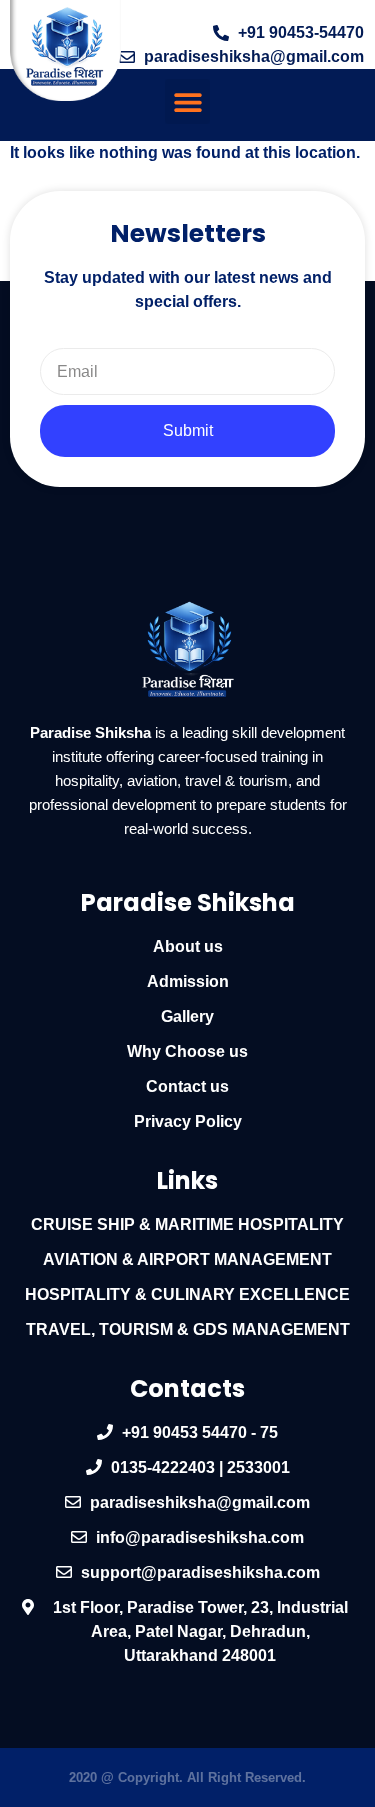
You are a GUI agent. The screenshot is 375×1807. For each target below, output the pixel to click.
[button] (187, 101)
